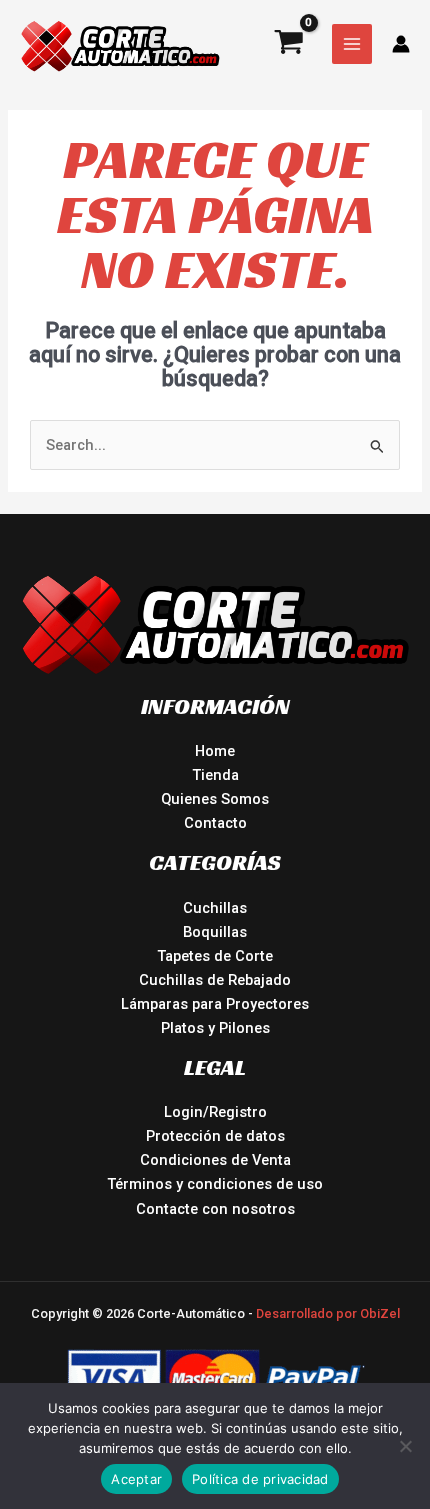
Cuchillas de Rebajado (215, 980)
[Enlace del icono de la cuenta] (401, 44)
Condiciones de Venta (215, 1160)
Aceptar (136, 1479)
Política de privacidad (260, 1479)
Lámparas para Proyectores (215, 1004)
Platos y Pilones (215, 1028)
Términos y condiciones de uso (215, 1184)
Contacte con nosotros (215, 1209)
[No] (405, 1446)
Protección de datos (215, 1136)
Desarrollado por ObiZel (328, 1313)
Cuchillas (215, 908)
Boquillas (215, 932)
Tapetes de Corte (215, 956)
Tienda (215, 775)
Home (215, 751)
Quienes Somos (215, 799)
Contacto (215, 823)
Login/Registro (215, 1112)
